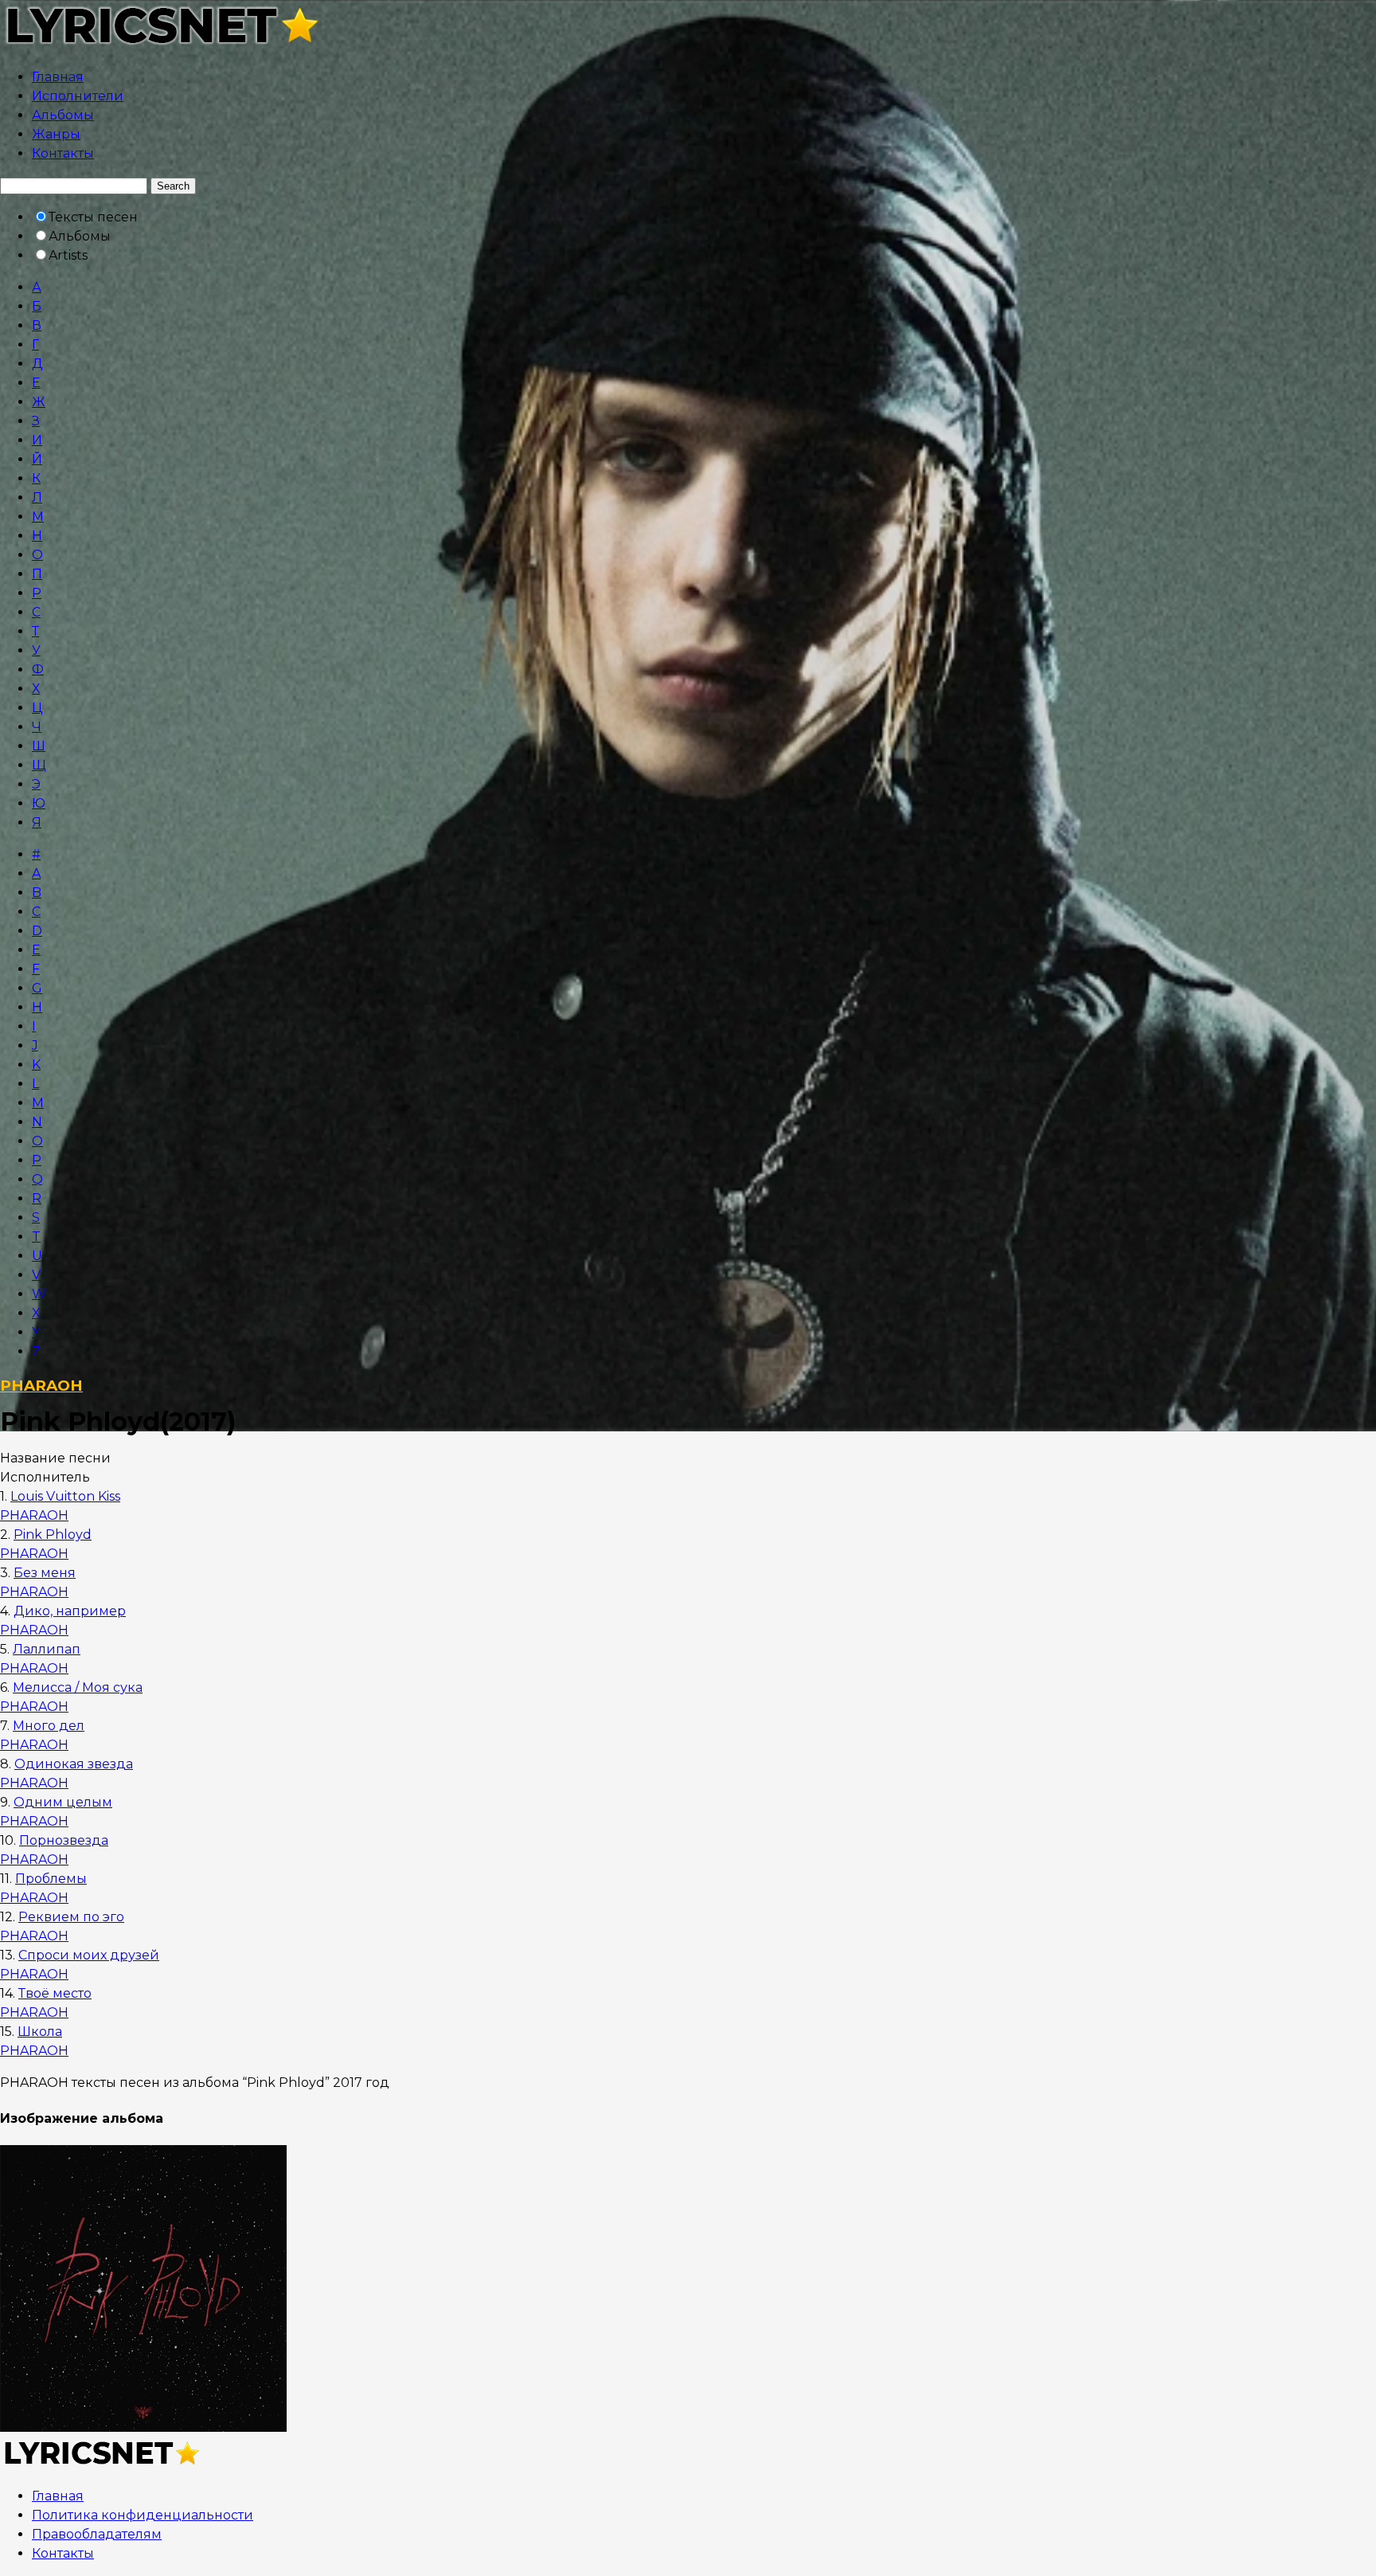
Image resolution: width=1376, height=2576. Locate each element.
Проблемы (51, 1879)
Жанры (56, 134)
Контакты (63, 153)
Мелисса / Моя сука (78, 1687)
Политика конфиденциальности (143, 2515)
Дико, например (70, 1611)
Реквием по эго (71, 1917)
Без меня (45, 1573)
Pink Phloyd (53, 1535)
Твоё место (55, 1993)
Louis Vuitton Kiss (65, 1496)
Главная (58, 77)
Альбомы (63, 115)
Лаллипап (47, 1649)
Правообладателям (97, 2534)
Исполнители (78, 96)
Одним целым (63, 1802)
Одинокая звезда (74, 1764)
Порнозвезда (64, 1840)
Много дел (49, 1726)
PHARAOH (41, 1386)
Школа (40, 2032)
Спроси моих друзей (89, 1955)
